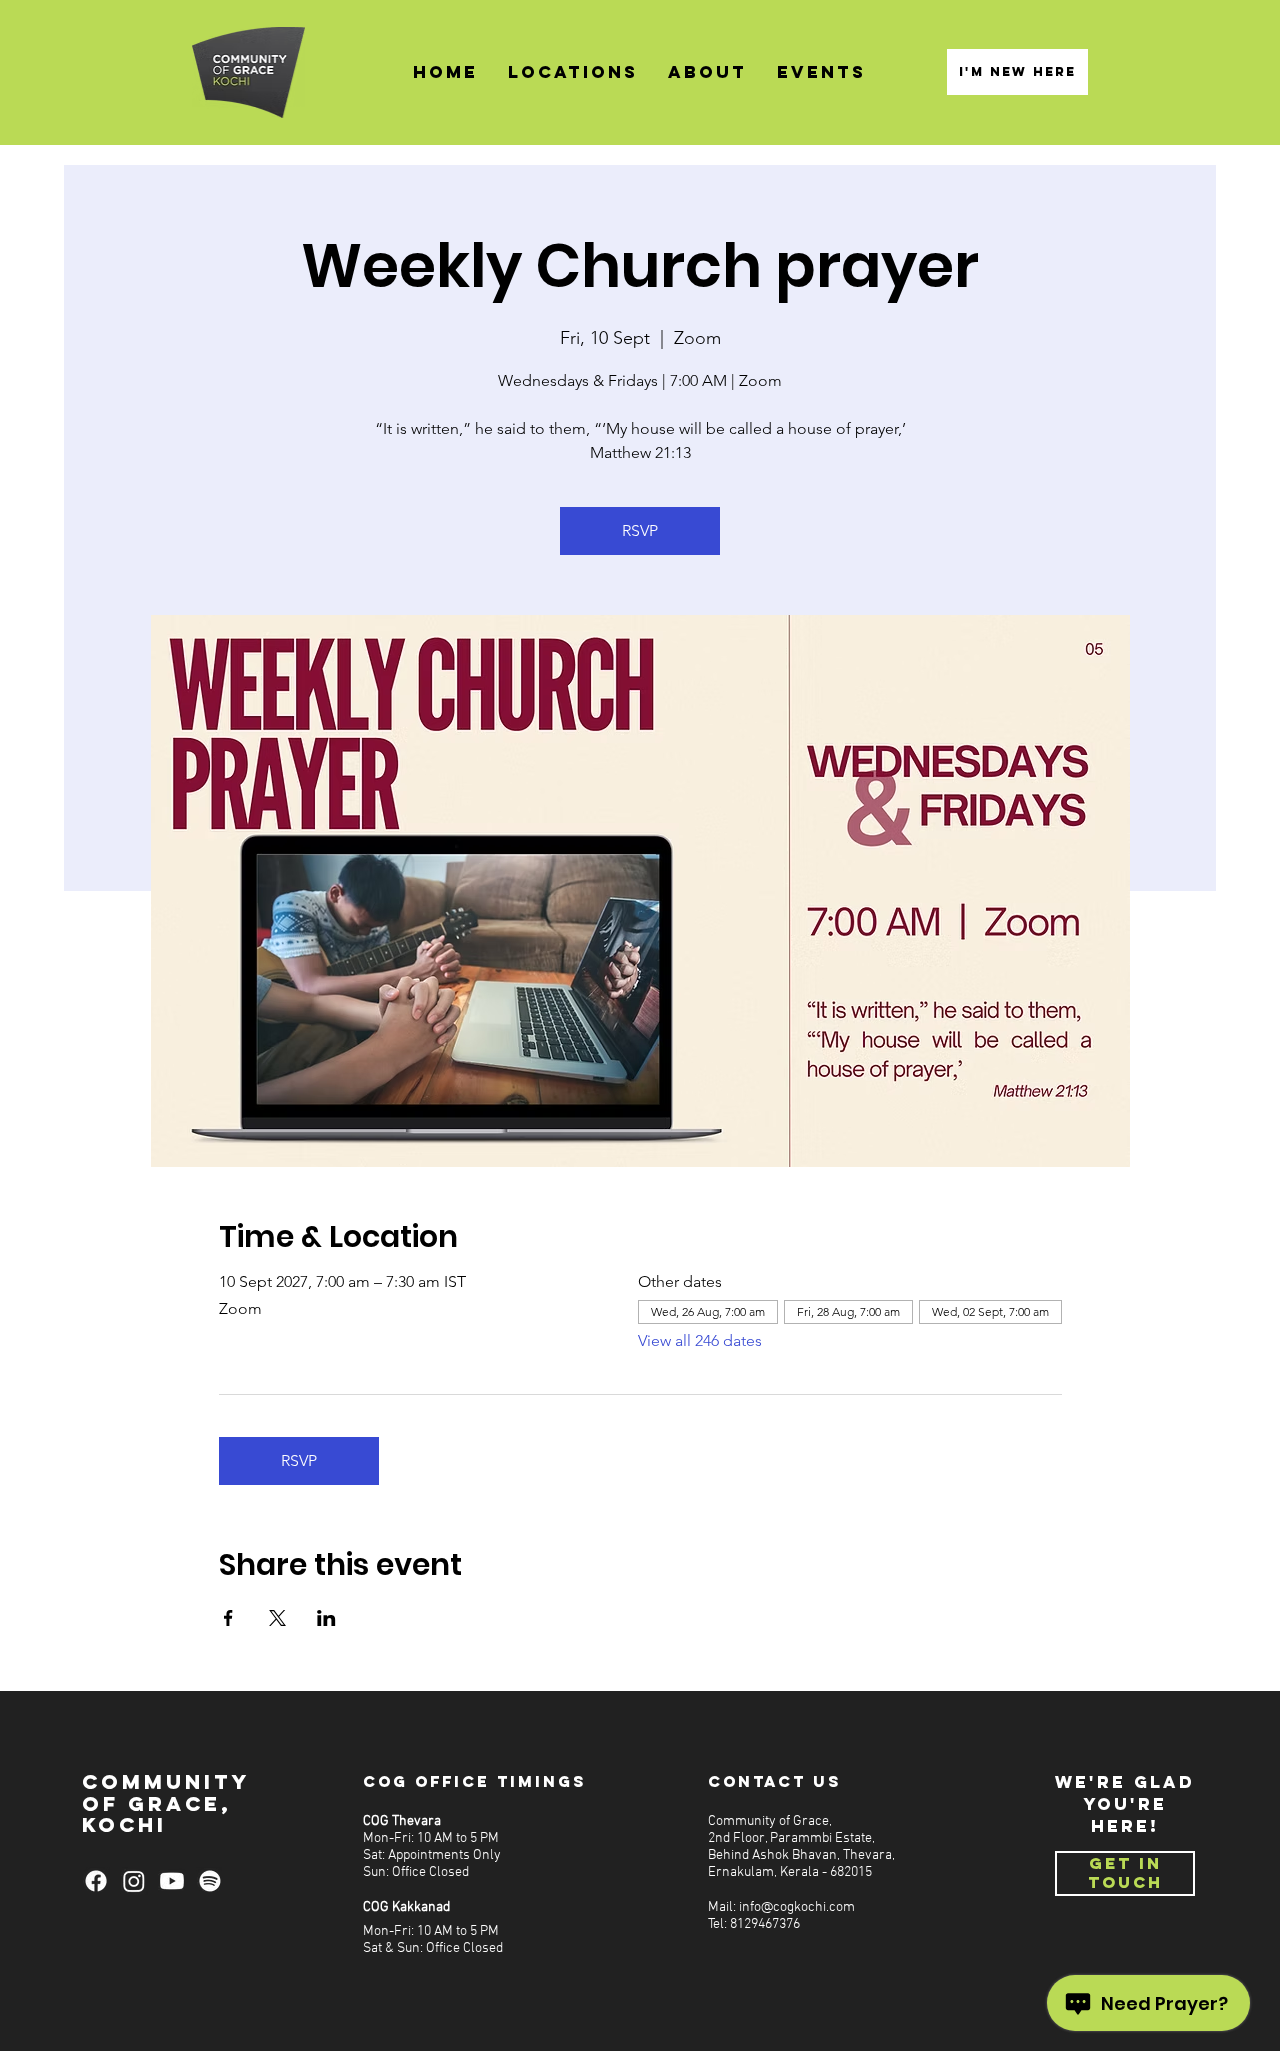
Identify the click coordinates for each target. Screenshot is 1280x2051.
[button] (573, 72)
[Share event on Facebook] (228, 1618)
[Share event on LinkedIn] (326, 1618)
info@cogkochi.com (797, 1907)
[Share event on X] (277, 1618)
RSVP (640, 530)
